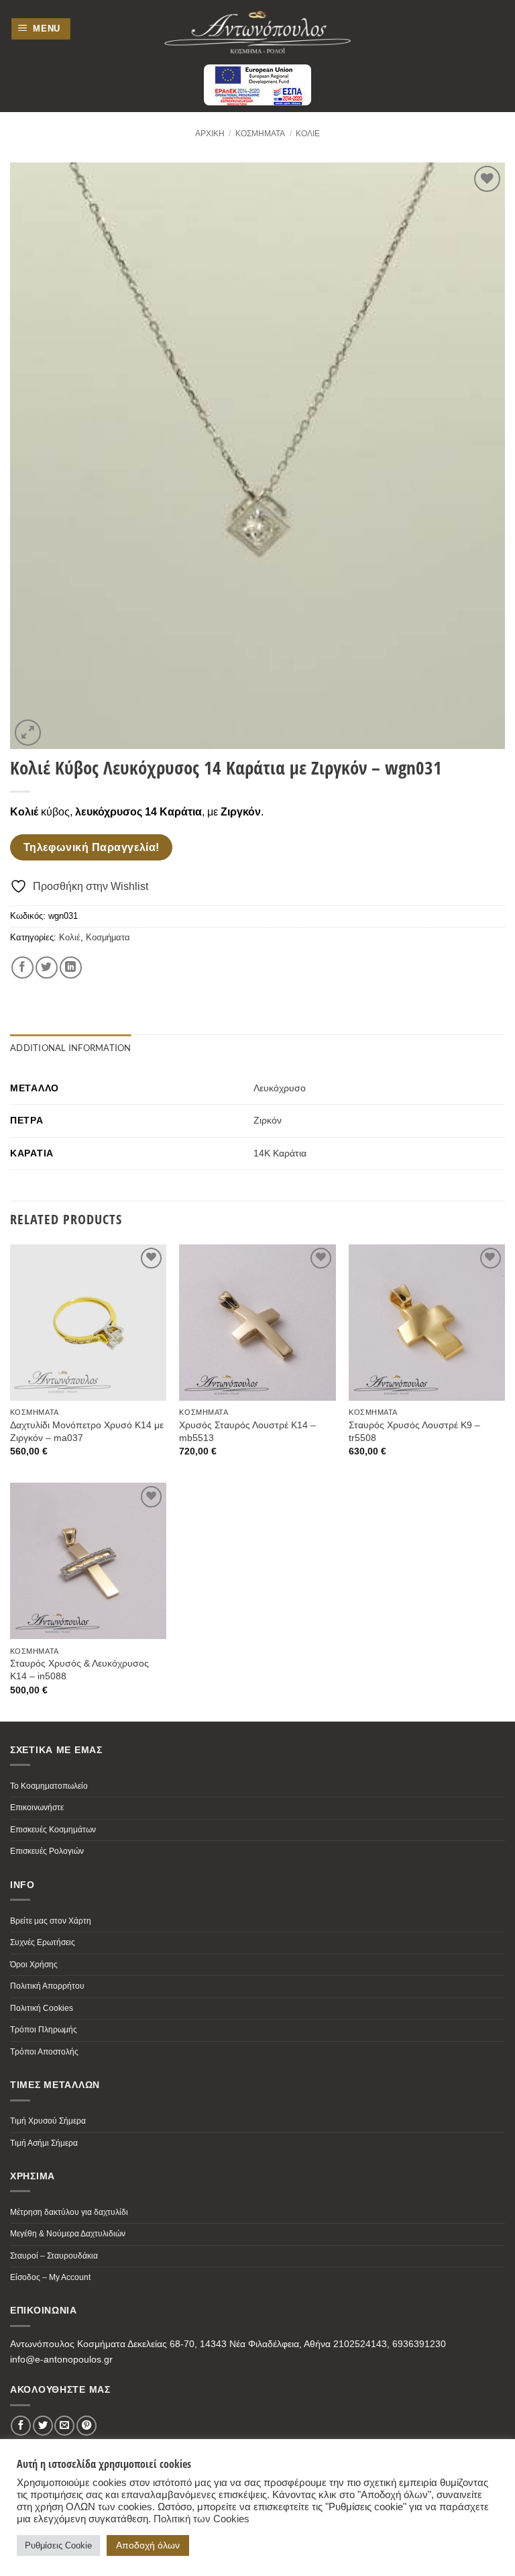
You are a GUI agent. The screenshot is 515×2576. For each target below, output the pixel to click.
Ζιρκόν (268, 1120)
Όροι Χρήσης (34, 1965)
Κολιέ (308, 134)
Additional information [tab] (71, 1048)
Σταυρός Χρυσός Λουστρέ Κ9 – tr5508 (414, 1431)
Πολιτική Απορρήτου (47, 1986)
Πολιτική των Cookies (202, 2519)
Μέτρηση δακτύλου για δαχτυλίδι (69, 2212)
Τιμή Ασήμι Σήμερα (44, 2143)
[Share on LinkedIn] (71, 968)
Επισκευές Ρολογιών (47, 1851)
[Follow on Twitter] (43, 2426)
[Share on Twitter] (47, 968)
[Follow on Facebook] (21, 2426)
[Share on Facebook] (22, 968)
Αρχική (210, 134)
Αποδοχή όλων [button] (148, 2545)
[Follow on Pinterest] (87, 2426)
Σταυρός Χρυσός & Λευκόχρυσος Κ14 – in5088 (79, 1670)
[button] (41, 29)
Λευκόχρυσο (280, 1088)
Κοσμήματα (260, 134)
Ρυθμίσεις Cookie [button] (58, 2545)
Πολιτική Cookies (42, 2008)
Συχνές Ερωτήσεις (43, 1942)
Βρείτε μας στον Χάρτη (51, 1921)
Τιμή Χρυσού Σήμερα (48, 2121)
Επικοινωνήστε (37, 1807)
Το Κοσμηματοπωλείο (49, 1786)
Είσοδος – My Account (50, 2277)
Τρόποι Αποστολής (44, 2052)
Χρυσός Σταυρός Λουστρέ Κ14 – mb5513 (247, 1431)
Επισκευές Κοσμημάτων (53, 1830)
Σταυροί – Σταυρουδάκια (54, 2256)
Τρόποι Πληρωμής (44, 2030)
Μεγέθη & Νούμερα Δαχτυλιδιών (68, 2234)
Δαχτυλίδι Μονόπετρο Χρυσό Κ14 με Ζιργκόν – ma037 (87, 1431)
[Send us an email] (64, 2426)
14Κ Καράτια (280, 1153)
